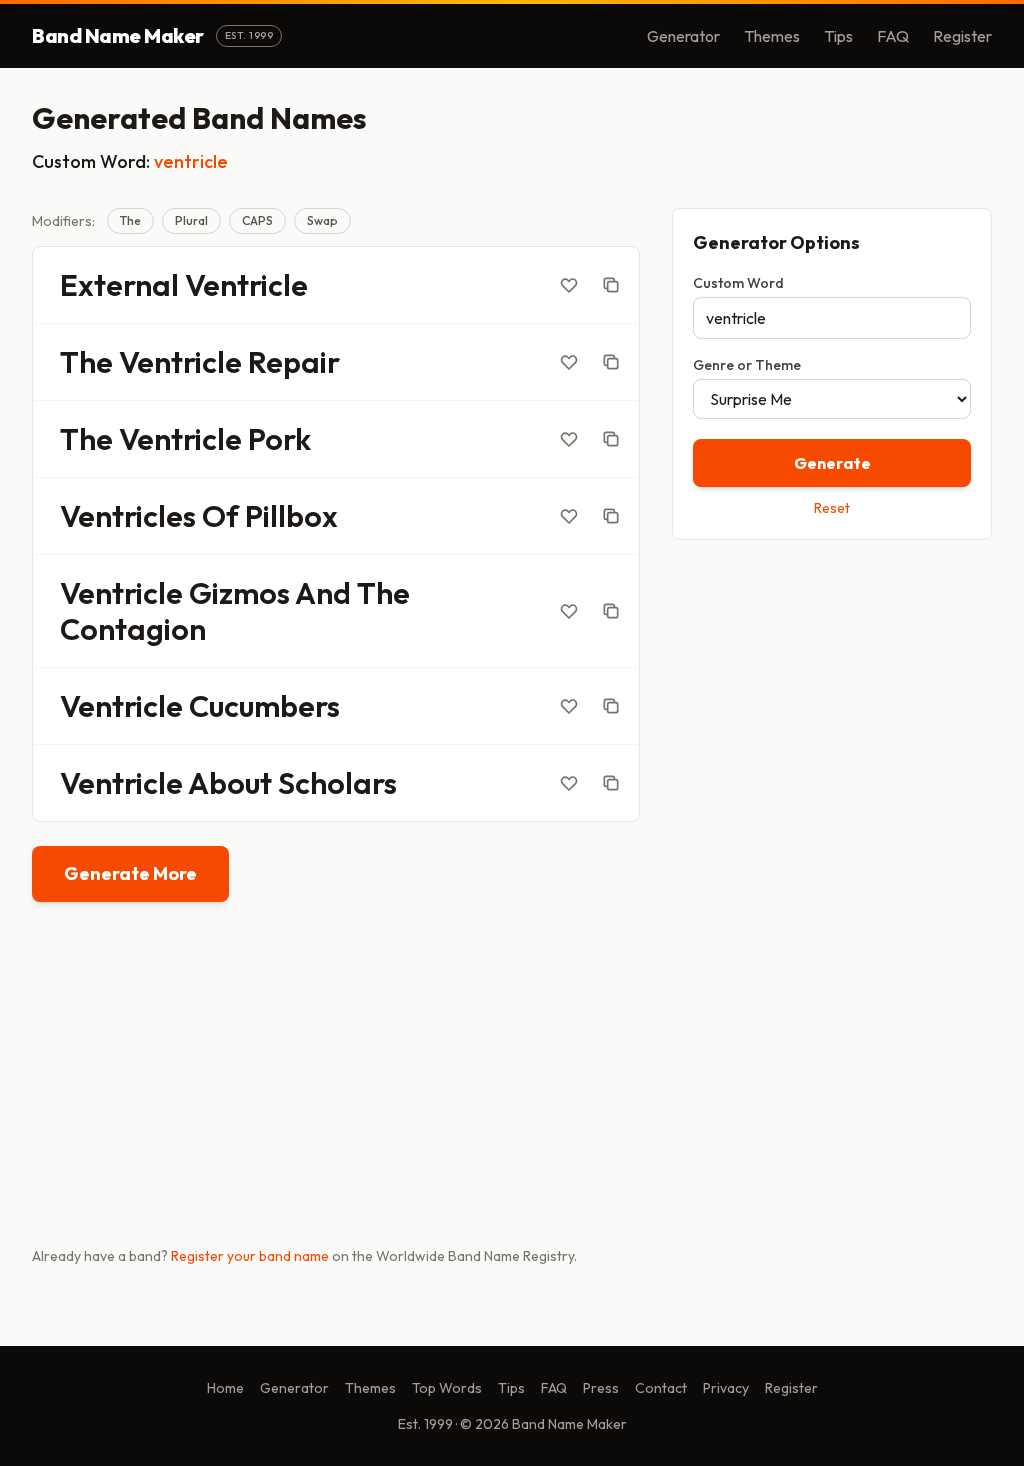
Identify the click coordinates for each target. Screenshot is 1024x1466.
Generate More (130, 873)
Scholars (337, 783)
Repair (294, 362)
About (230, 783)
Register (962, 36)
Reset (832, 508)
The (130, 220)
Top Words (447, 1388)
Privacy (726, 1388)
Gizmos (239, 593)
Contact (661, 1388)
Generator (683, 36)
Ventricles (128, 516)
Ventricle (246, 285)
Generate (832, 463)
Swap (322, 220)
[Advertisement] (832, 697)
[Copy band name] (611, 285)
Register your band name (250, 1256)
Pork (279, 439)
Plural (191, 220)
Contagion (133, 629)
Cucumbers (264, 706)
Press (601, 1388)
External (119, 285)
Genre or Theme (747, 365)
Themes (772, 36)
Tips (838, 36)
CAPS (257, 220)
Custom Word (738, 283)
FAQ (893, 36)
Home (225, 1388)
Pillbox (291, 516)
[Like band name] (569, 285)
